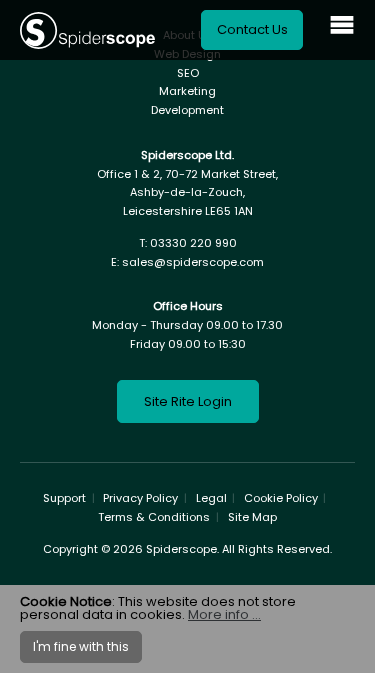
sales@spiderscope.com (193, 262)
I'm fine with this (81, 646)
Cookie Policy (281, 498)
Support (64, 498)
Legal (211, 498)
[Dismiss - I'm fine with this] (346, 602)
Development (187, 110)
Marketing (187, 91)
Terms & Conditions (154, 517)
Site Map (252, 517)
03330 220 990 (193, 243)
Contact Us (252, 29)
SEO (188, 73)
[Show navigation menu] (342, 30)
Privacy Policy (140, 498)
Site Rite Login (188, 401)
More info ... (224, 614)
